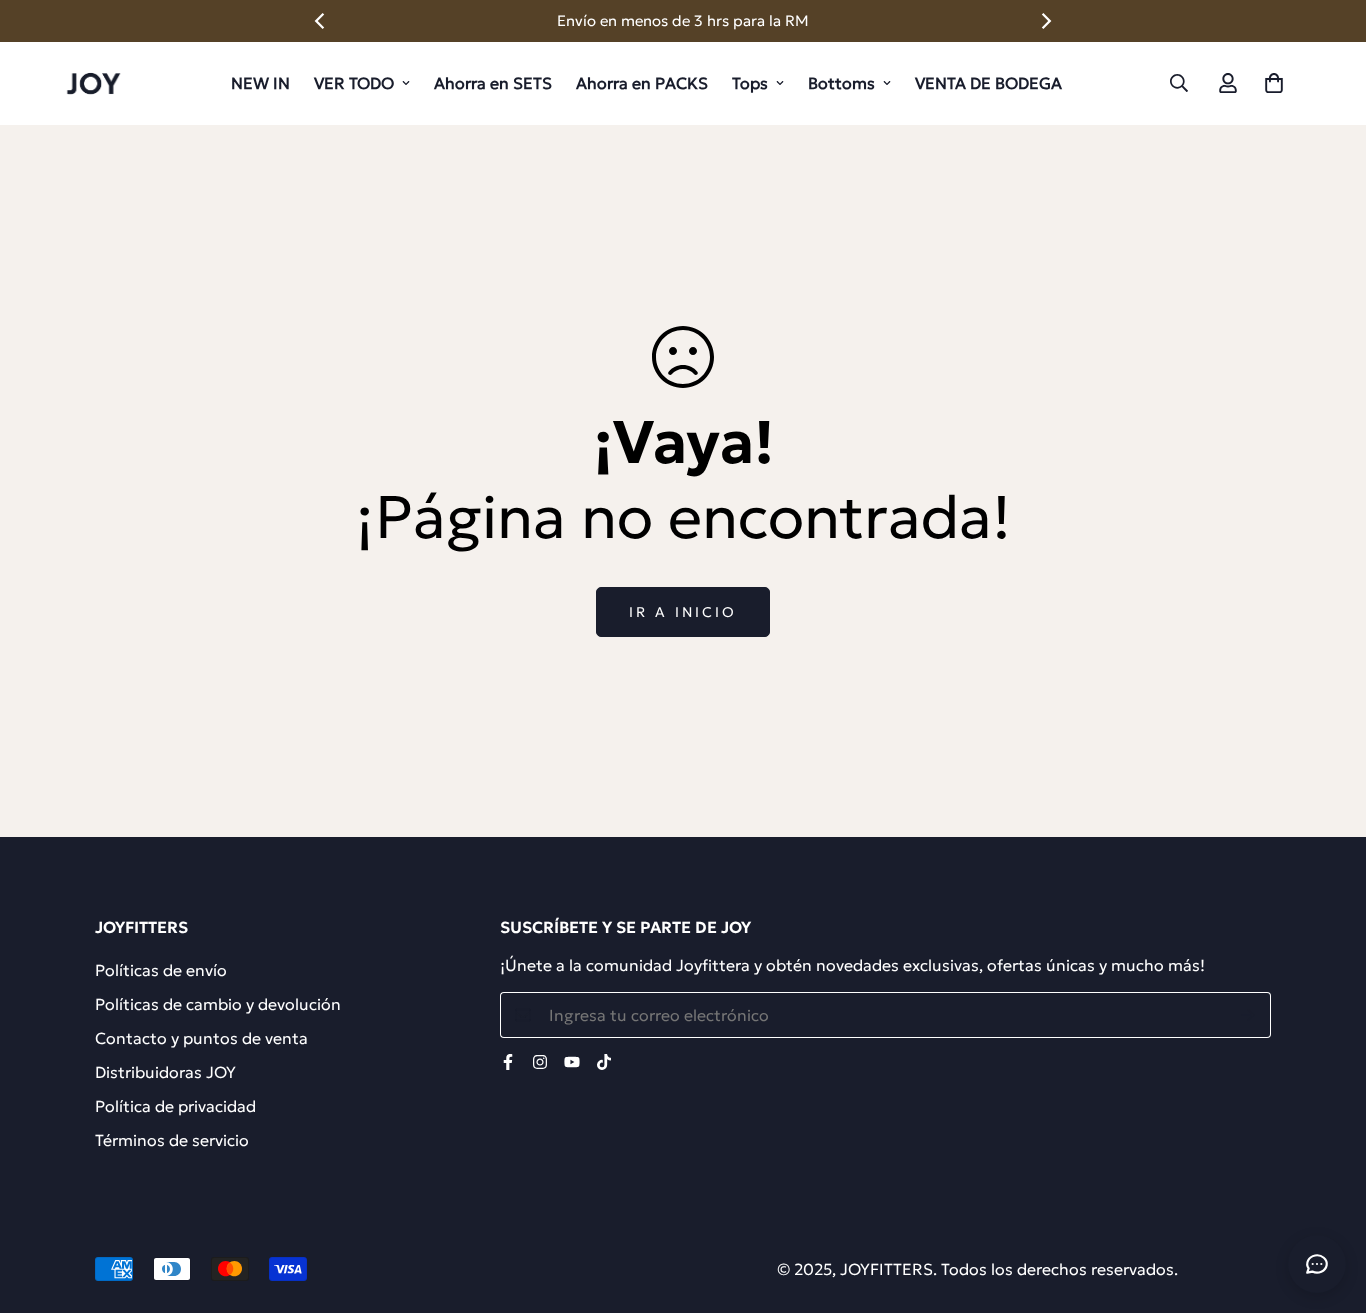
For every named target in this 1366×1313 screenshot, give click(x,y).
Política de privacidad (175, 1106)
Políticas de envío (161, 970)
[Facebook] (508, 1062)
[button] (1274, 83)
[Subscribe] (1248, 1015)
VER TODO (354, 83)
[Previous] (321, 21)
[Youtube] (572, 1062)
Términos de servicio (172, 1140)
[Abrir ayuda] (1317, 1264)
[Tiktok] (604, 1062)
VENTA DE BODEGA (988, 83)
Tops (750, 83)
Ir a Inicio (683, 612)
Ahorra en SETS (493, 83)
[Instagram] (540, 1062)
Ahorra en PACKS (642, 83)
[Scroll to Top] (1327, 1204)
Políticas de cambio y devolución (218, 1004)
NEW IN (260, 83)
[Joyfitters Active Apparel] (93, 83)
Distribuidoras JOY (165, 1072)
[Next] (1045, 21)
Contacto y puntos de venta (201, 1038)
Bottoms (841, 83)
